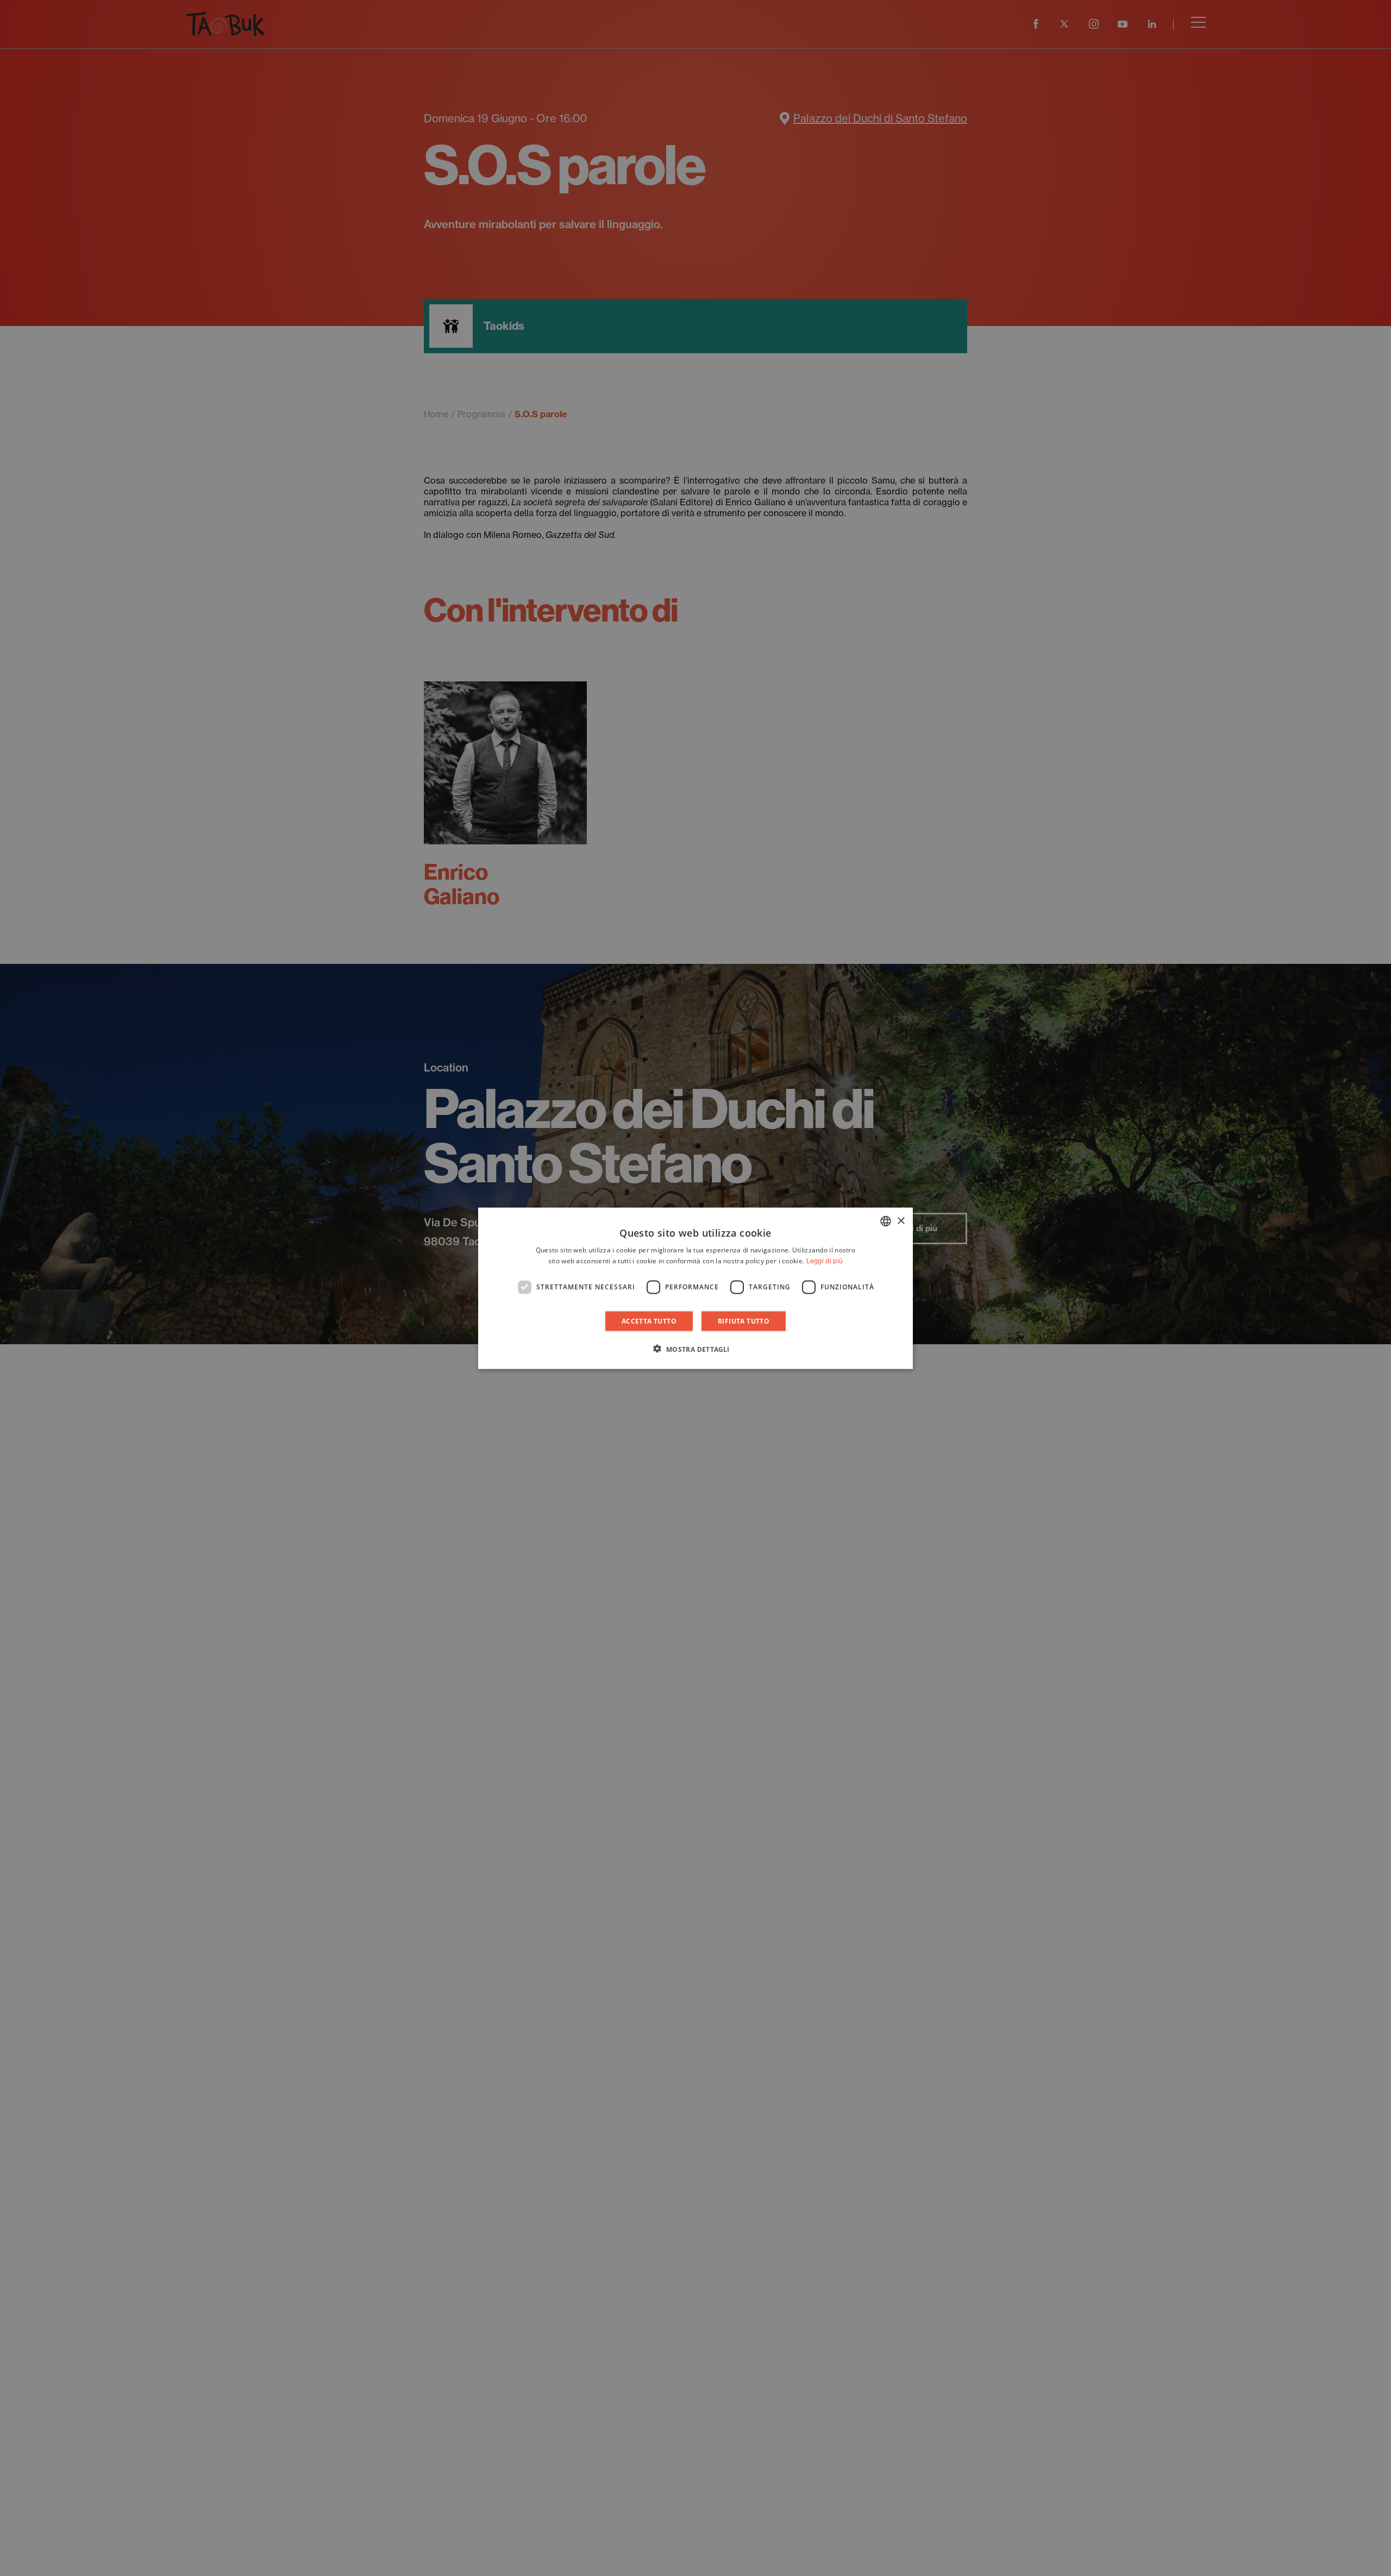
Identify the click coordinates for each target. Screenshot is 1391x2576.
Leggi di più (825, 1260)
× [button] (901, 1221)
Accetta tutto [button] (649, 1321)
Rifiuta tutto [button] (744, 1321)
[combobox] (886, 1221)
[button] (695, 1349)
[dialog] (695, 1288)
